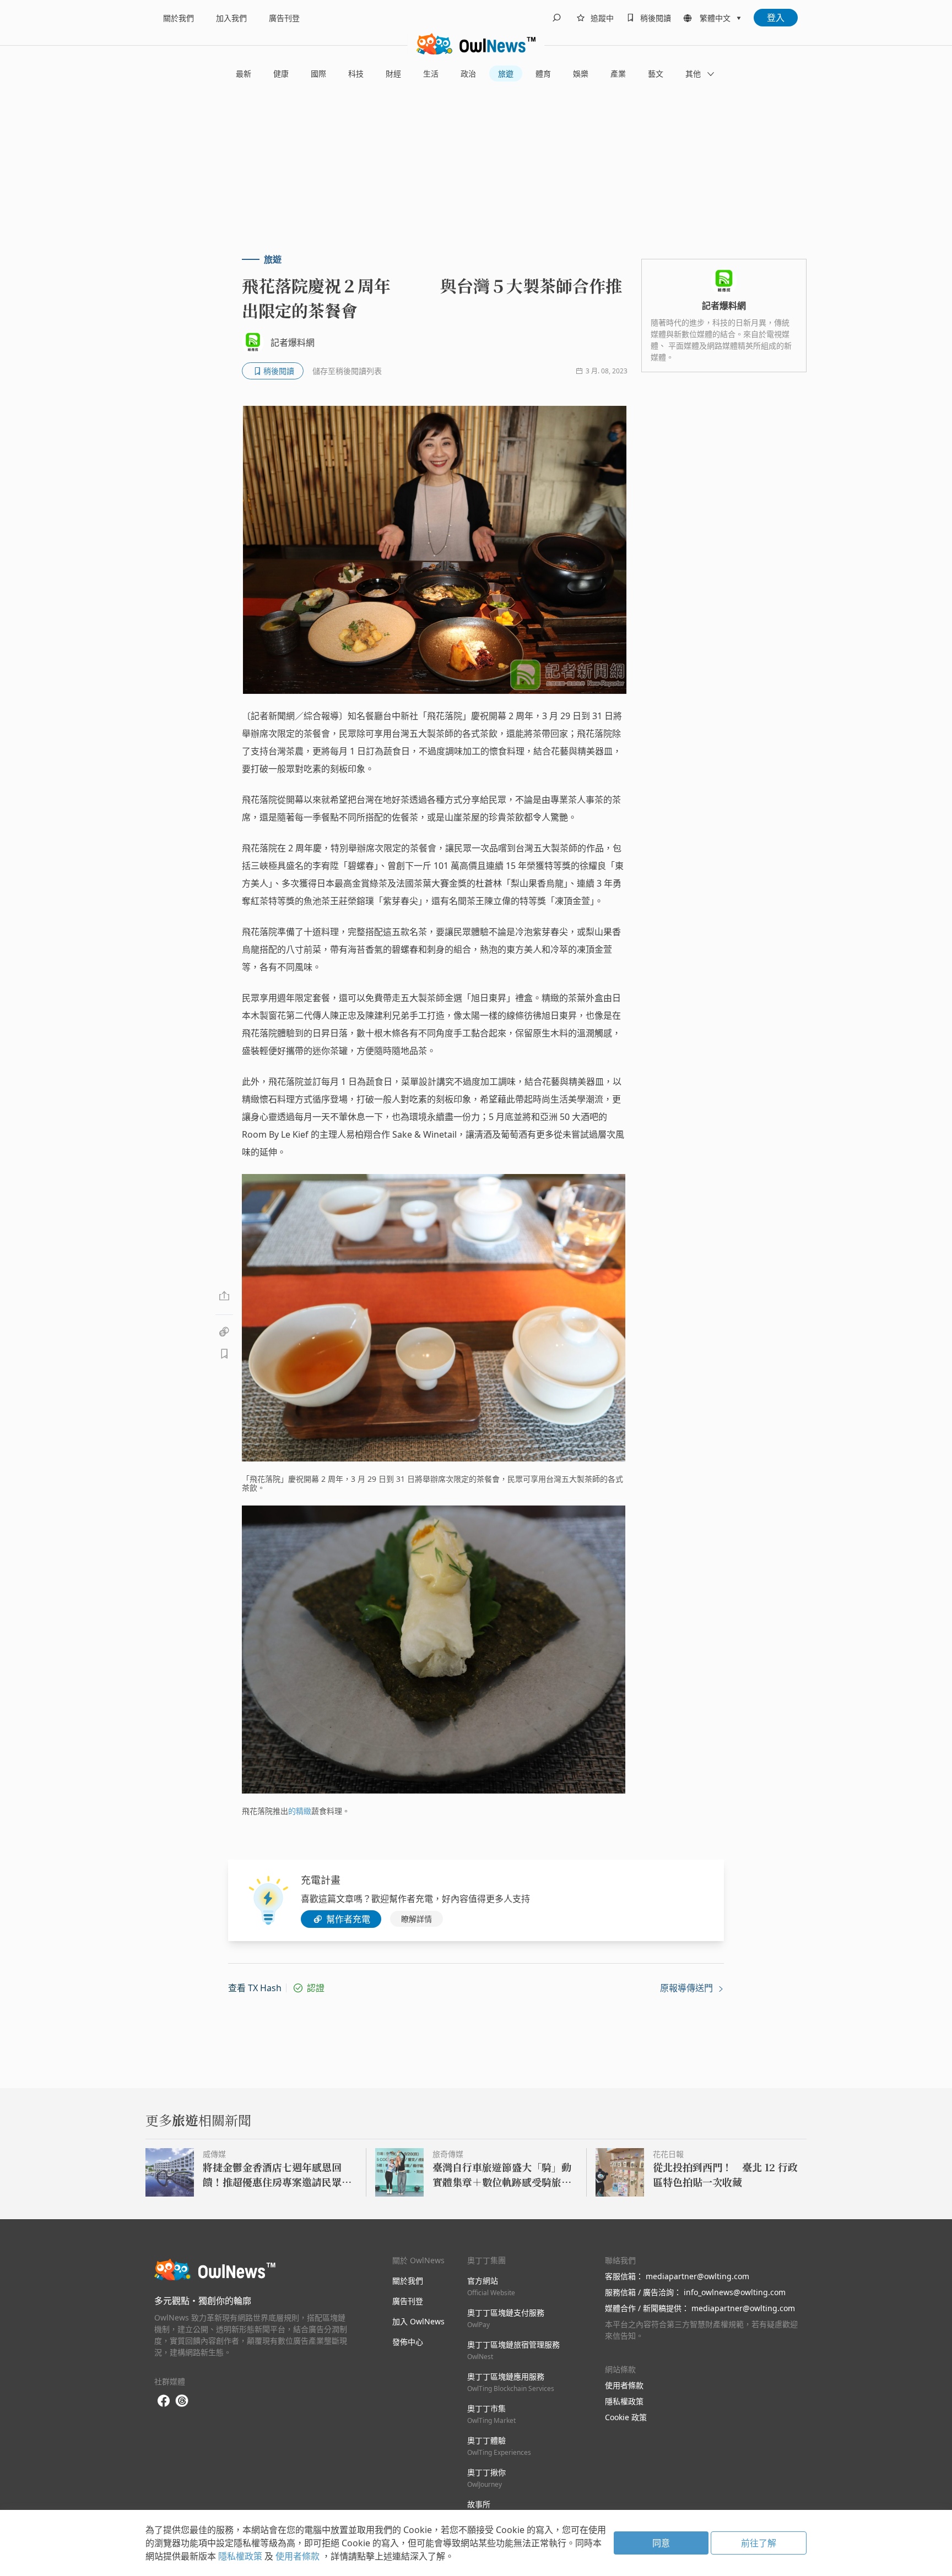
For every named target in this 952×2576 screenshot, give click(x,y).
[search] (556, 18)
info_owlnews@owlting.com (735, 2292)
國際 (318, 74)
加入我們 (231, 18)
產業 (618, 74)
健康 (281, 74)
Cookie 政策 (626, 2417)
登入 (776, 18)
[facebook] (164, 2401)
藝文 (656, 74)
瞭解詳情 (416, 1919)
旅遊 (506, 74)
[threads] (182, 2401)
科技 (356, 74)
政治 (468, 74)
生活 (431, 74)
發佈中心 (408, 2342)
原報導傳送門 (688, 1988)
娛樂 (581, 74)
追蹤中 (602, 18)
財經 (393, 74)
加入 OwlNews (418, 2321)
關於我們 (178, 18)
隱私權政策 (624, 2401)
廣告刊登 (284, 18)
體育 (543, 74)
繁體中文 (715, 18)
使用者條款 (624, 2385)
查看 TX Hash (255, 1988)
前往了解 (759, 2543)
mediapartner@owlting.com (697, 2276)
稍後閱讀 (656, 18)
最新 (244, 74)
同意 (661, 2543)
